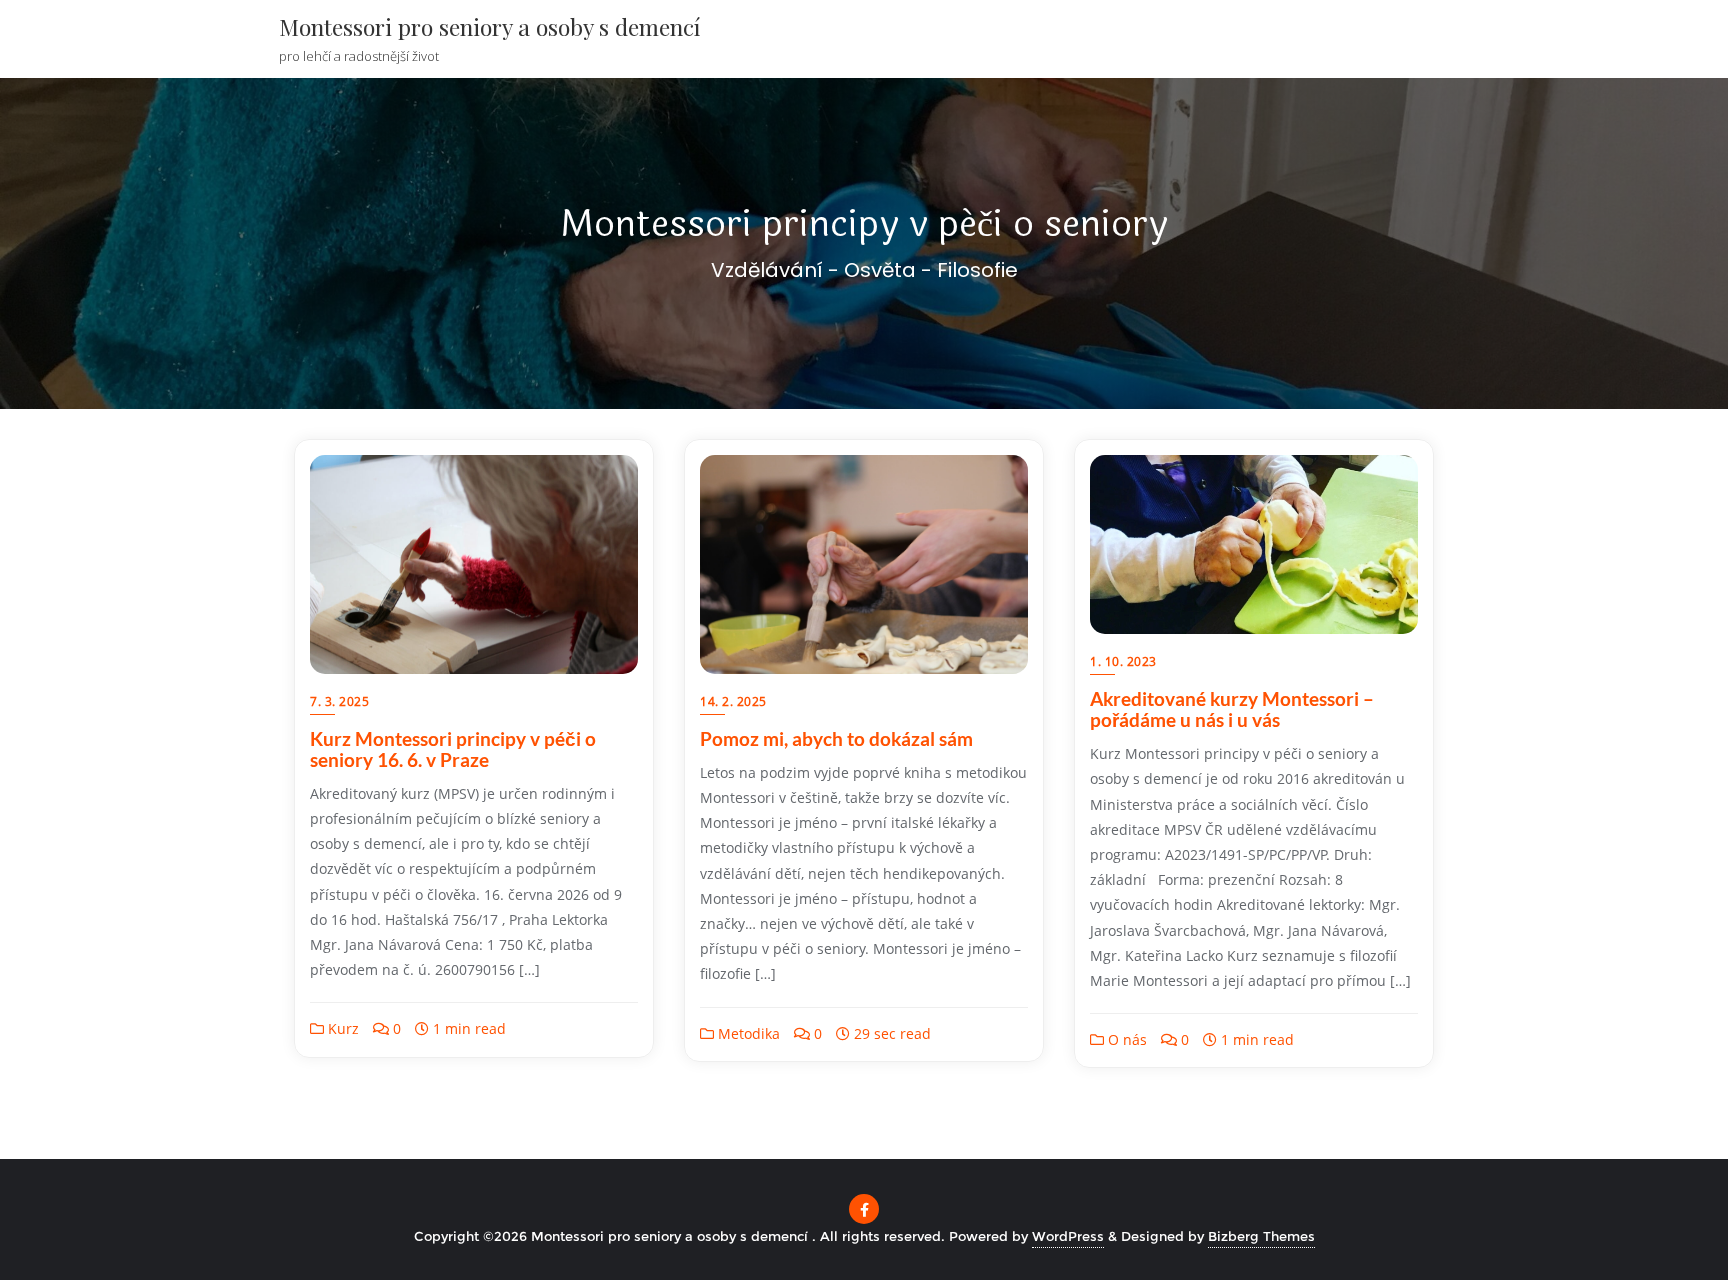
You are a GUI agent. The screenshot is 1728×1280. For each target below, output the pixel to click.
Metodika (747, 1033)
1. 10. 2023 (1123, 661)
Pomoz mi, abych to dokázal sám (836, 738)
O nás (1125, 1039)
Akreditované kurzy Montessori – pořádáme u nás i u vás (1232, 709)
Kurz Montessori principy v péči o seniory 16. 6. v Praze (453, 749)
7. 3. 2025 (339, 701)
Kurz (341, 1028)
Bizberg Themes (1261, 1236)
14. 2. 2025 (733, 701)
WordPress (1068, 1236)
